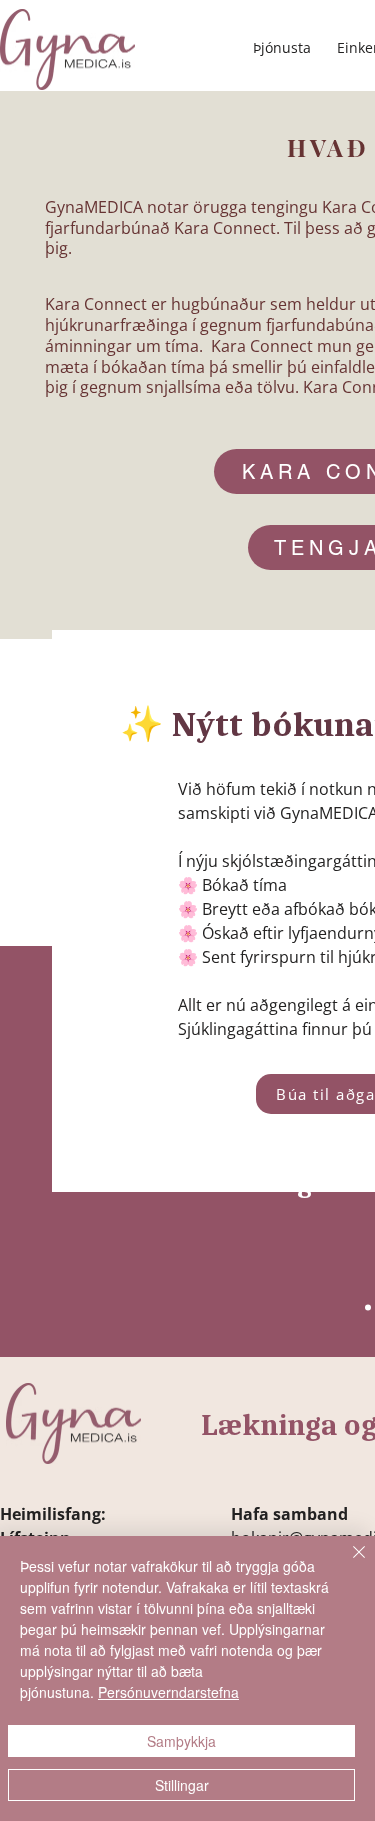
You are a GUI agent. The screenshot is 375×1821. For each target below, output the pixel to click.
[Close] (347, 1564)
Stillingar (182, 1785)
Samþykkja (181, 1741)
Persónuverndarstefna (168, 1692)
